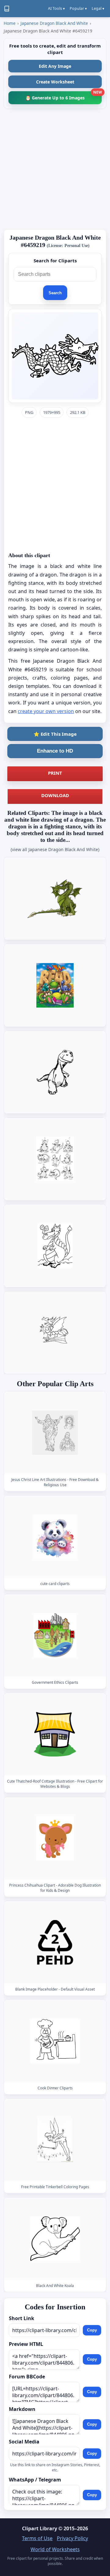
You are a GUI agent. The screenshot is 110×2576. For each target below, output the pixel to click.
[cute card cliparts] (55, 1537)
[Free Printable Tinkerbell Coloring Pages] (55, 2140)
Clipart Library (40, 2528)
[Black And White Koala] (55, 2239)
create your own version (46, 711)
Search (55, 293)
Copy (92, 2330)
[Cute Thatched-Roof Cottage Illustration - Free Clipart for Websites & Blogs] (55, 1734)
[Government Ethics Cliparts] (55, 1635)
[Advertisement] (55, 169)
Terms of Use (37, 2538)
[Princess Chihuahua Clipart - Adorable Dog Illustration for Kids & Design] (55, 1838)
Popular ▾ (78, 8)
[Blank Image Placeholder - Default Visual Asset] (55, 1942)
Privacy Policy (72, 2538)
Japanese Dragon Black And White (54, 23)
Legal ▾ (98, 8)
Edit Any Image (55, 66)
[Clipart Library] (7, 9)
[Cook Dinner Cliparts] (55, 2041)
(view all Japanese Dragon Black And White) (55, 849)
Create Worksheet (55, 82)
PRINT (55, 773)
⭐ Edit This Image (55, 734)
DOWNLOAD (55, 795)
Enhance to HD (55, 751)
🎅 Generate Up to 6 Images (64, 96)
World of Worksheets (55, 2549)
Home (10, 23)
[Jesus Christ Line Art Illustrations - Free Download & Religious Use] (55, 1433)
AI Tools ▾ (56, 8)
